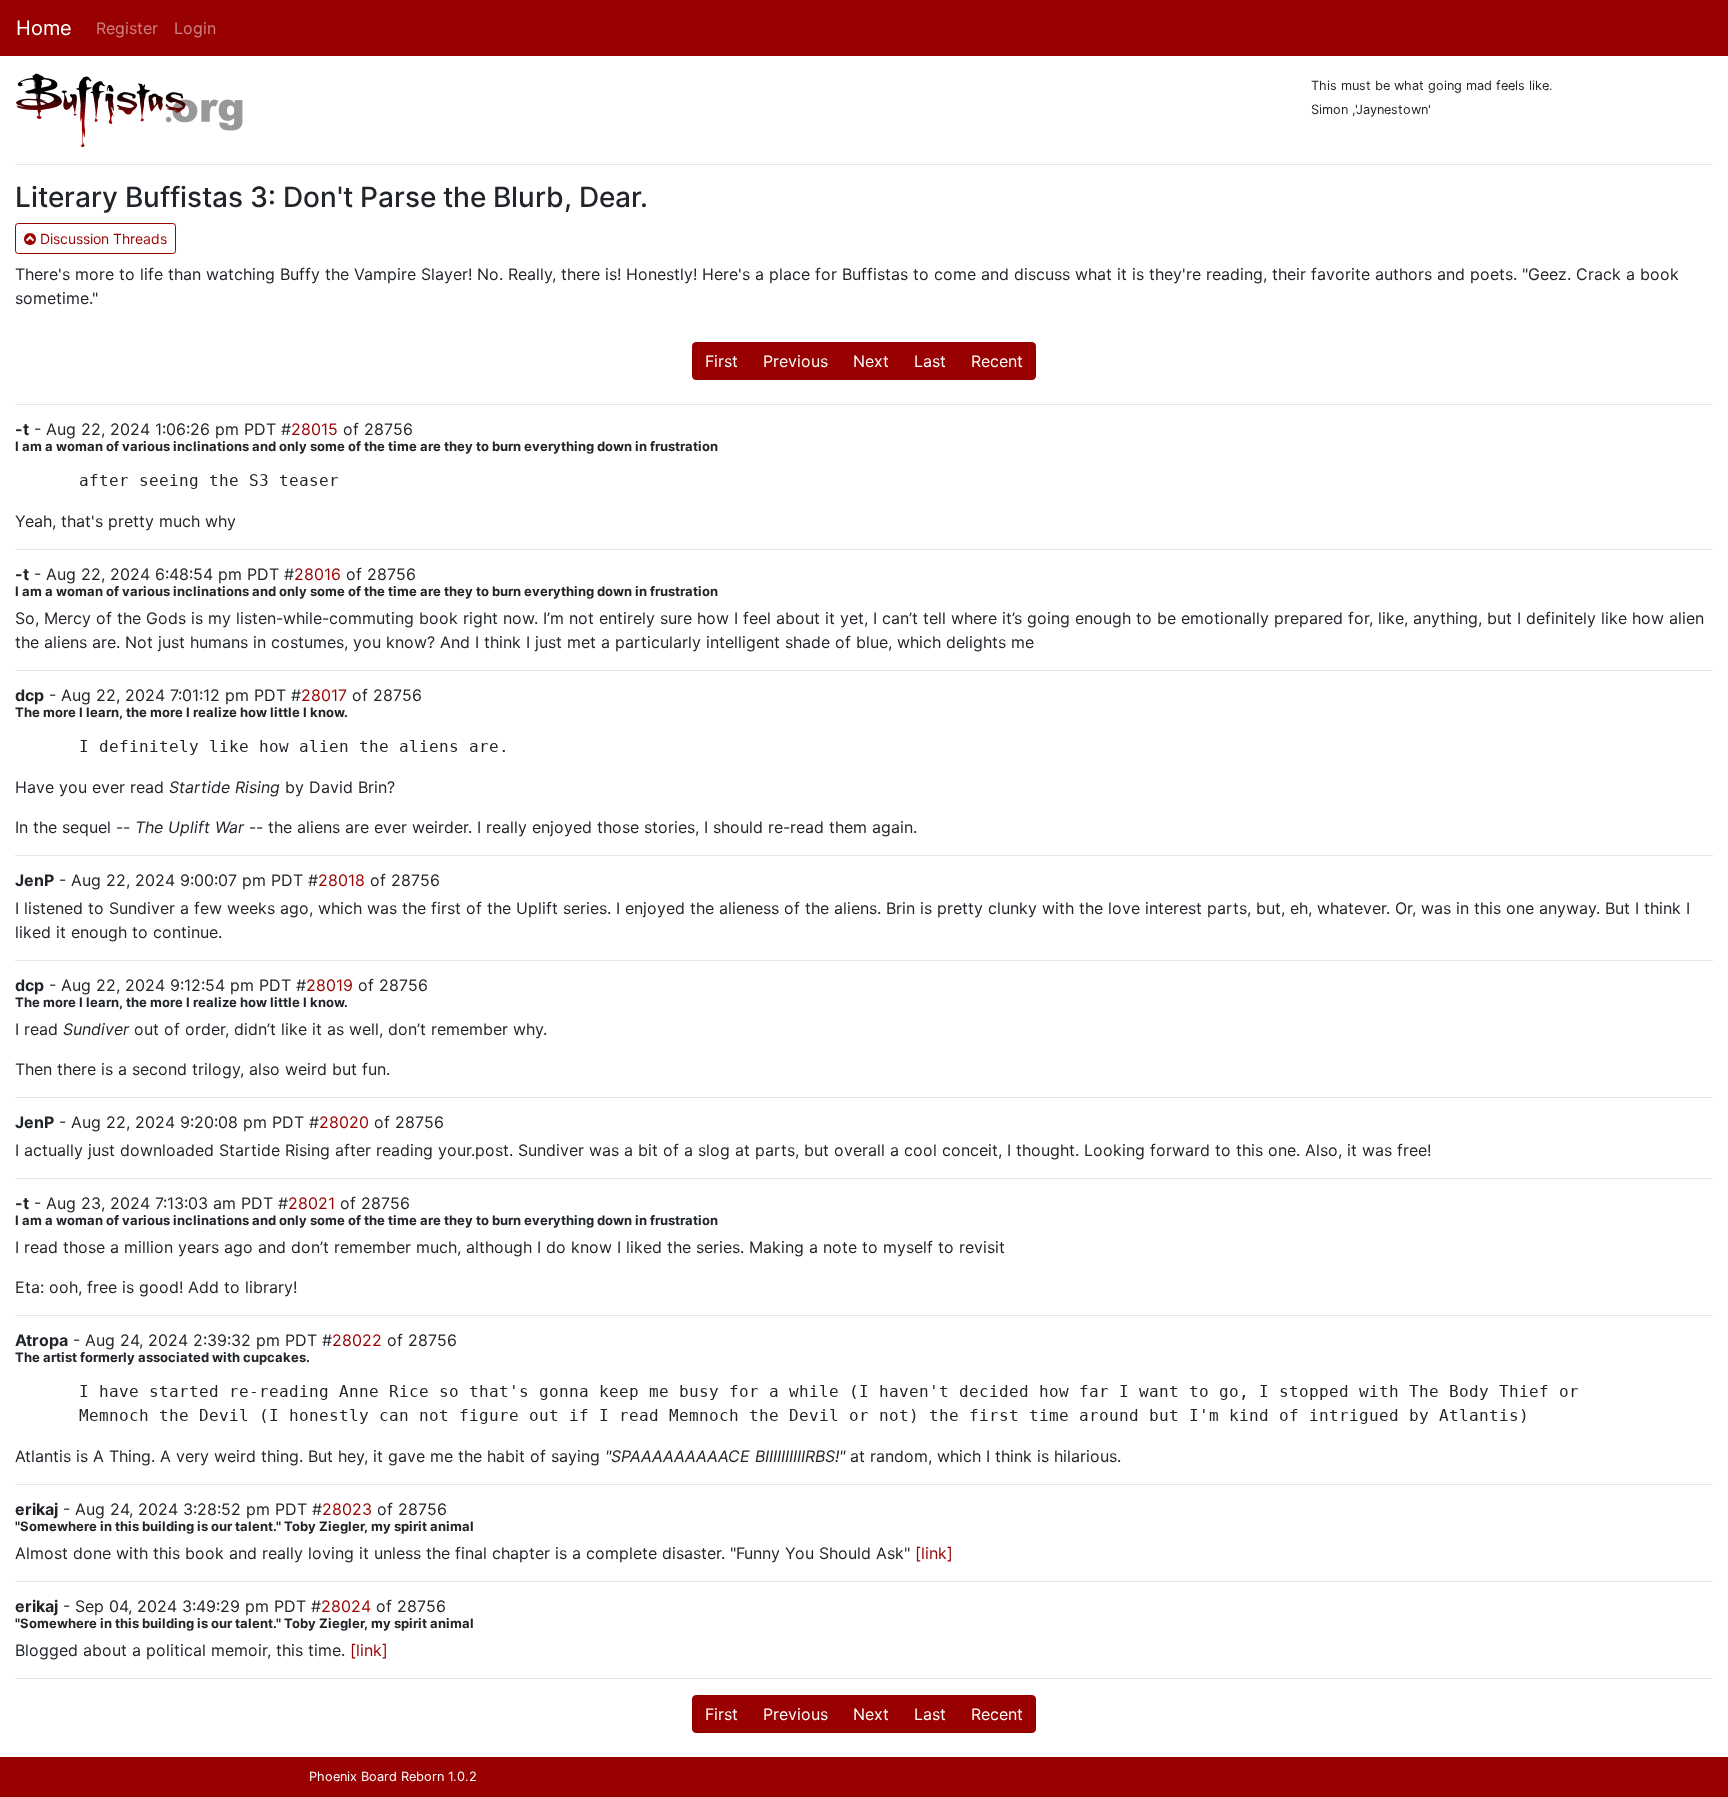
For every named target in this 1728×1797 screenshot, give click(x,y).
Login (195, 28)
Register (127, 28)
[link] (934, 1553)
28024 (346, 1606)
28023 (347, 1509)
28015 (314, 429)
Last (930, 361)
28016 (317, 574)
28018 (341, 880)
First (721, 361)
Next (871, 361)
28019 (329, 985)
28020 (344, 1122)
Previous (795, 361)
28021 (311, 1203)
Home (44, 28)
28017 (324, 695)
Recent (997, 361)
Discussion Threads (101, 238)
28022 (357, 1340)
